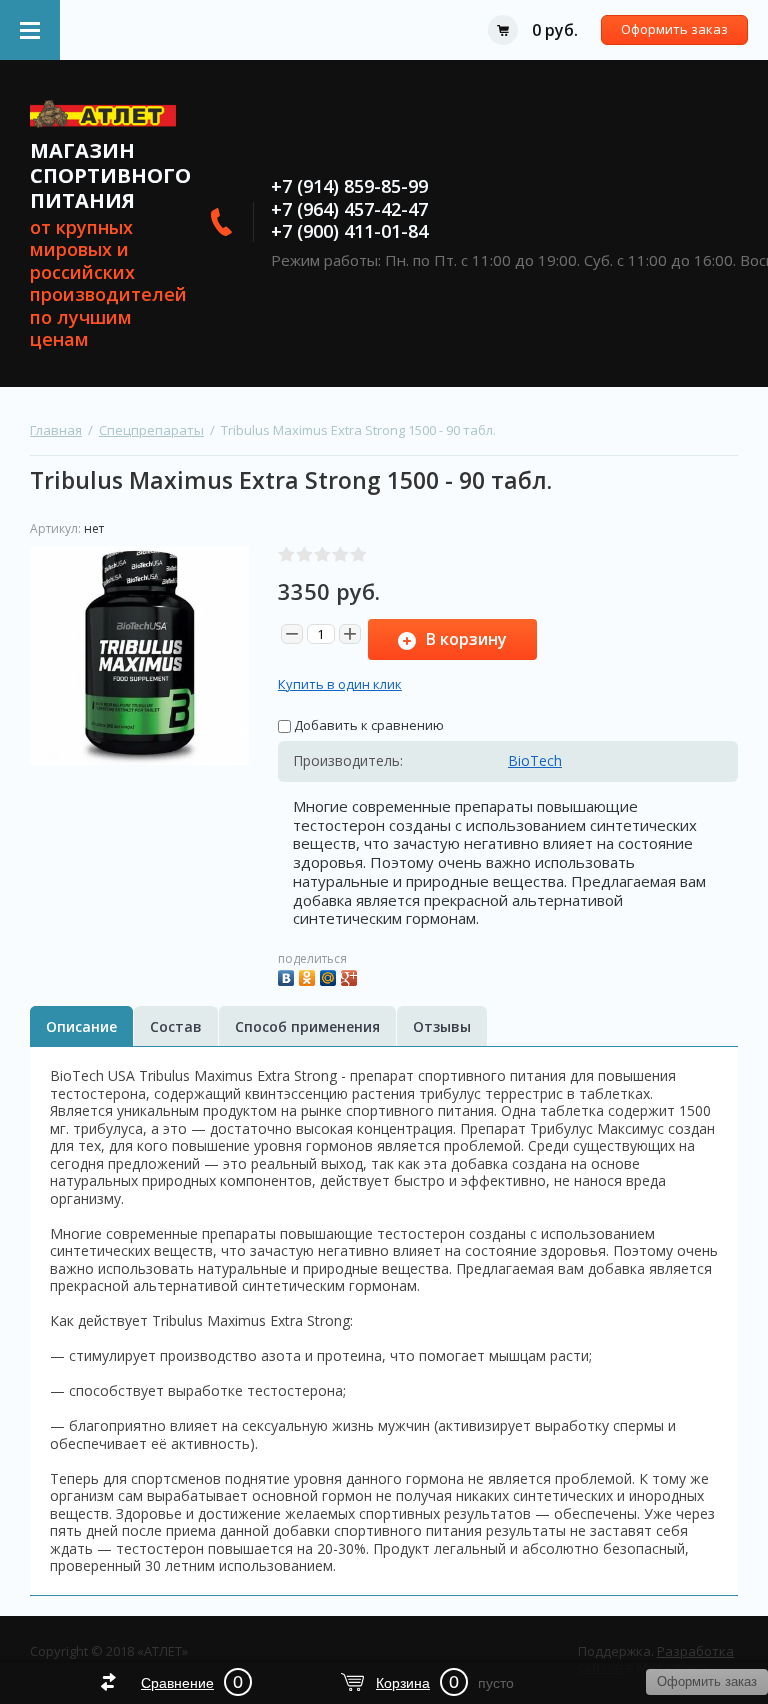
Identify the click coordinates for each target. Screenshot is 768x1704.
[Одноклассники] (309, 975)
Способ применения (307, 1026)
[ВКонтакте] (288, 975)
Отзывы (442, 1026)
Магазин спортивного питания (110, 175)
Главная (56, 430)
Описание (81, 1026)
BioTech (535, 760)
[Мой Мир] (330, 975)
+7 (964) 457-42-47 (349, 209)
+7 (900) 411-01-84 (349, 231)
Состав (176, 1026)
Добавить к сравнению (367, 725)
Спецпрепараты (151, 430)
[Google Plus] (351, 975)
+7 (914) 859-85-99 (349, 186)
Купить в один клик (340, 684)
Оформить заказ (674, 29)
